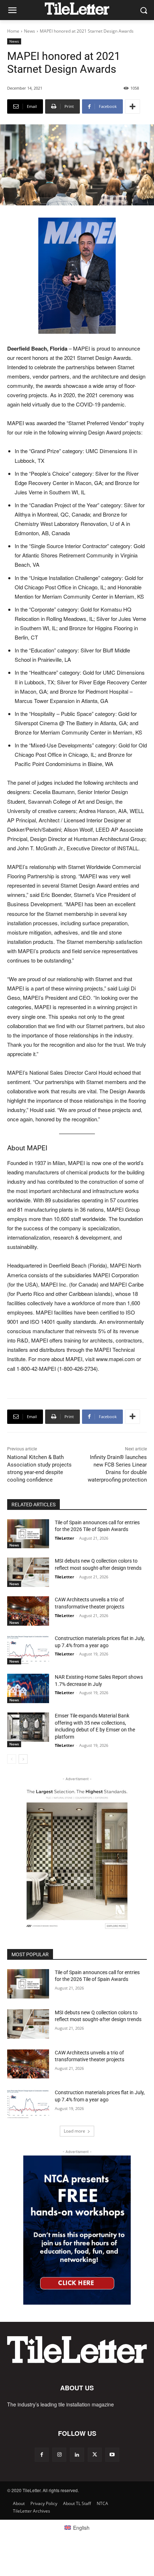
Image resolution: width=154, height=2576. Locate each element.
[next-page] (23, 1759)
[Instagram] (59, 2455)
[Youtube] (112, 2455)
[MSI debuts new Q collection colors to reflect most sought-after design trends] (28, 1572)
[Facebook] (42, 2455)
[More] (133, 106)
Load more (74, 2131)
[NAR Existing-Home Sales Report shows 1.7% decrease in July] (28, 1688)
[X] (95, 2455)
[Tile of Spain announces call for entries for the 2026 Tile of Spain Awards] (28, 1534)
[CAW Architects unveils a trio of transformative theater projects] (28, 1611)
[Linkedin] (77, 2455)
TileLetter (64, 1538)
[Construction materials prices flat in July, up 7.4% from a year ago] (28, 1650)
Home (13, 31)
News (30, 31)
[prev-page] (12, 1759)
